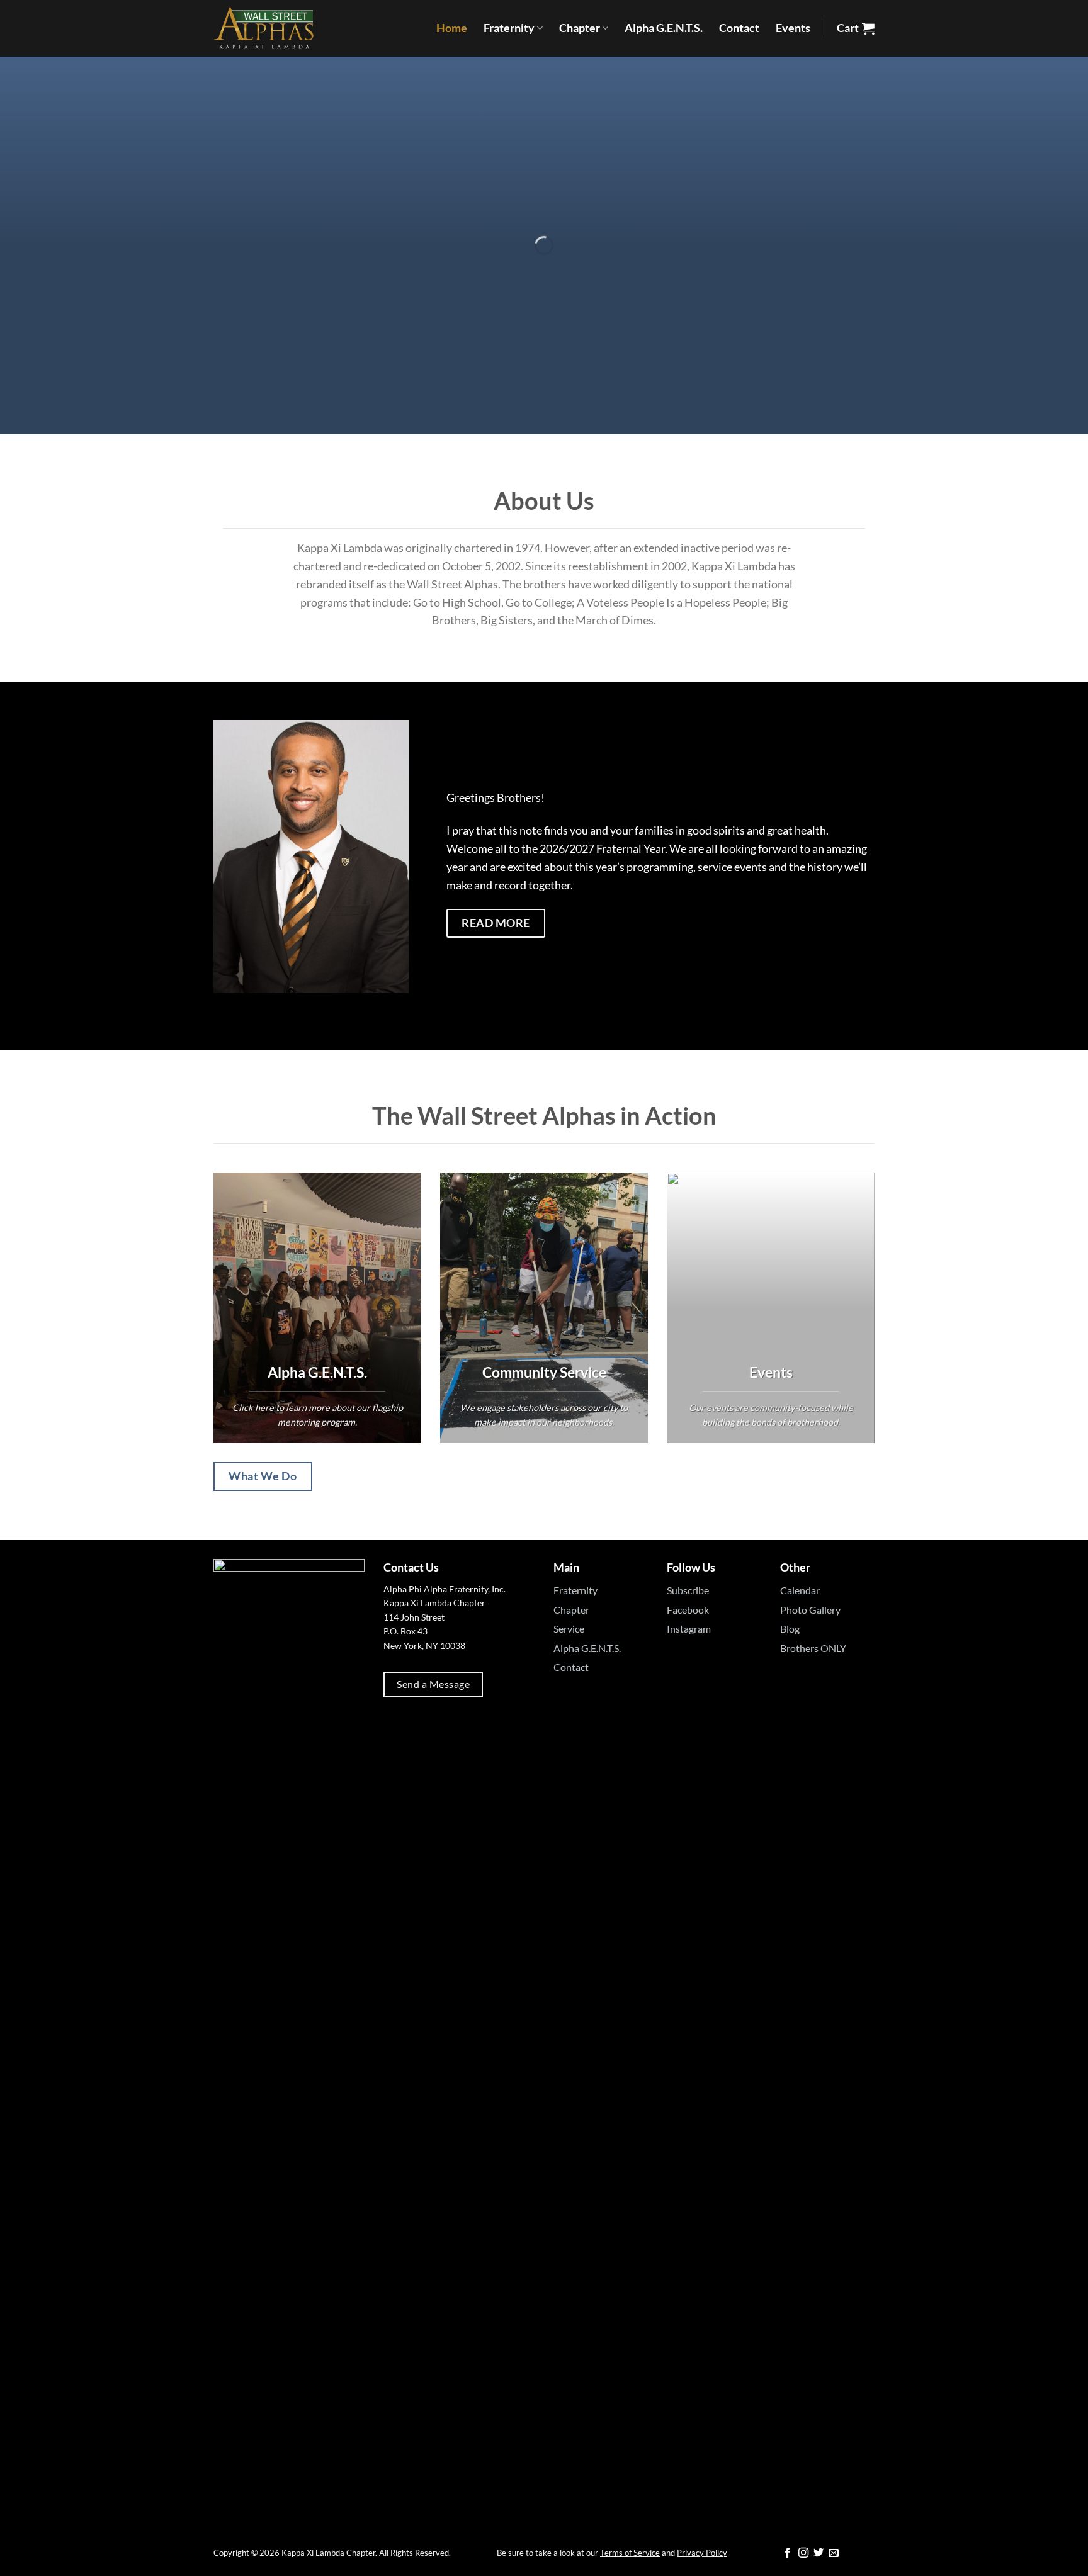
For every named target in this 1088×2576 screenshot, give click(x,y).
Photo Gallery (810, 1610)
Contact (739, 28)
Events (793, 28)
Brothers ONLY (813, 1648)
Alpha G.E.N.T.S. (664, 28)
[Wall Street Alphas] (276, 28)
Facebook (688, 1610)
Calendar (800, 1590)
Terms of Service (630, 2553)
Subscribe (688, 1590)
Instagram (689, 1628)
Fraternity (509, 28)
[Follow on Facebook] (788, 2553)
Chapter (580, 28)
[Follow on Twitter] (819, 2553)
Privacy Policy (702, 2553)
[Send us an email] (834, 2553)
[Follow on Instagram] (803, 2553)
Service (569, 1628)
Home (452, 28)
